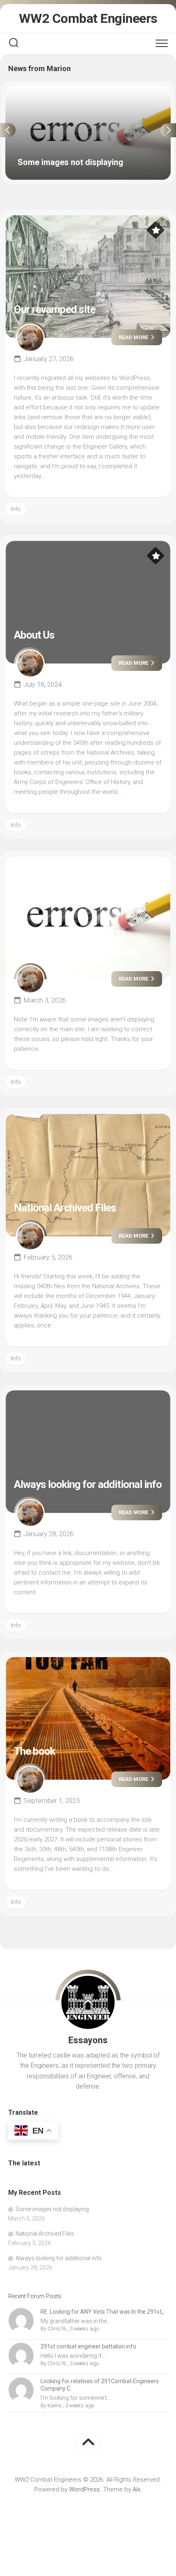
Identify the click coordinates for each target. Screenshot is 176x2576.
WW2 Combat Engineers (88, 18)
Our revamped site (55, 309)
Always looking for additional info (88, 1484)
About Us (34, 635)
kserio (54, 2405)
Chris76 (57, 2329)
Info (16, 509)
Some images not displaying (45, 90)
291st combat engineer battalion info (88, 2346)
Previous (8, 130)
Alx (137, 2489)
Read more (134, 337)
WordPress (85, 2489)
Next (168, 130)
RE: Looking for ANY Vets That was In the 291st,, (102, 2312)
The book (34, 1751)
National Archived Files (65, 1208)
